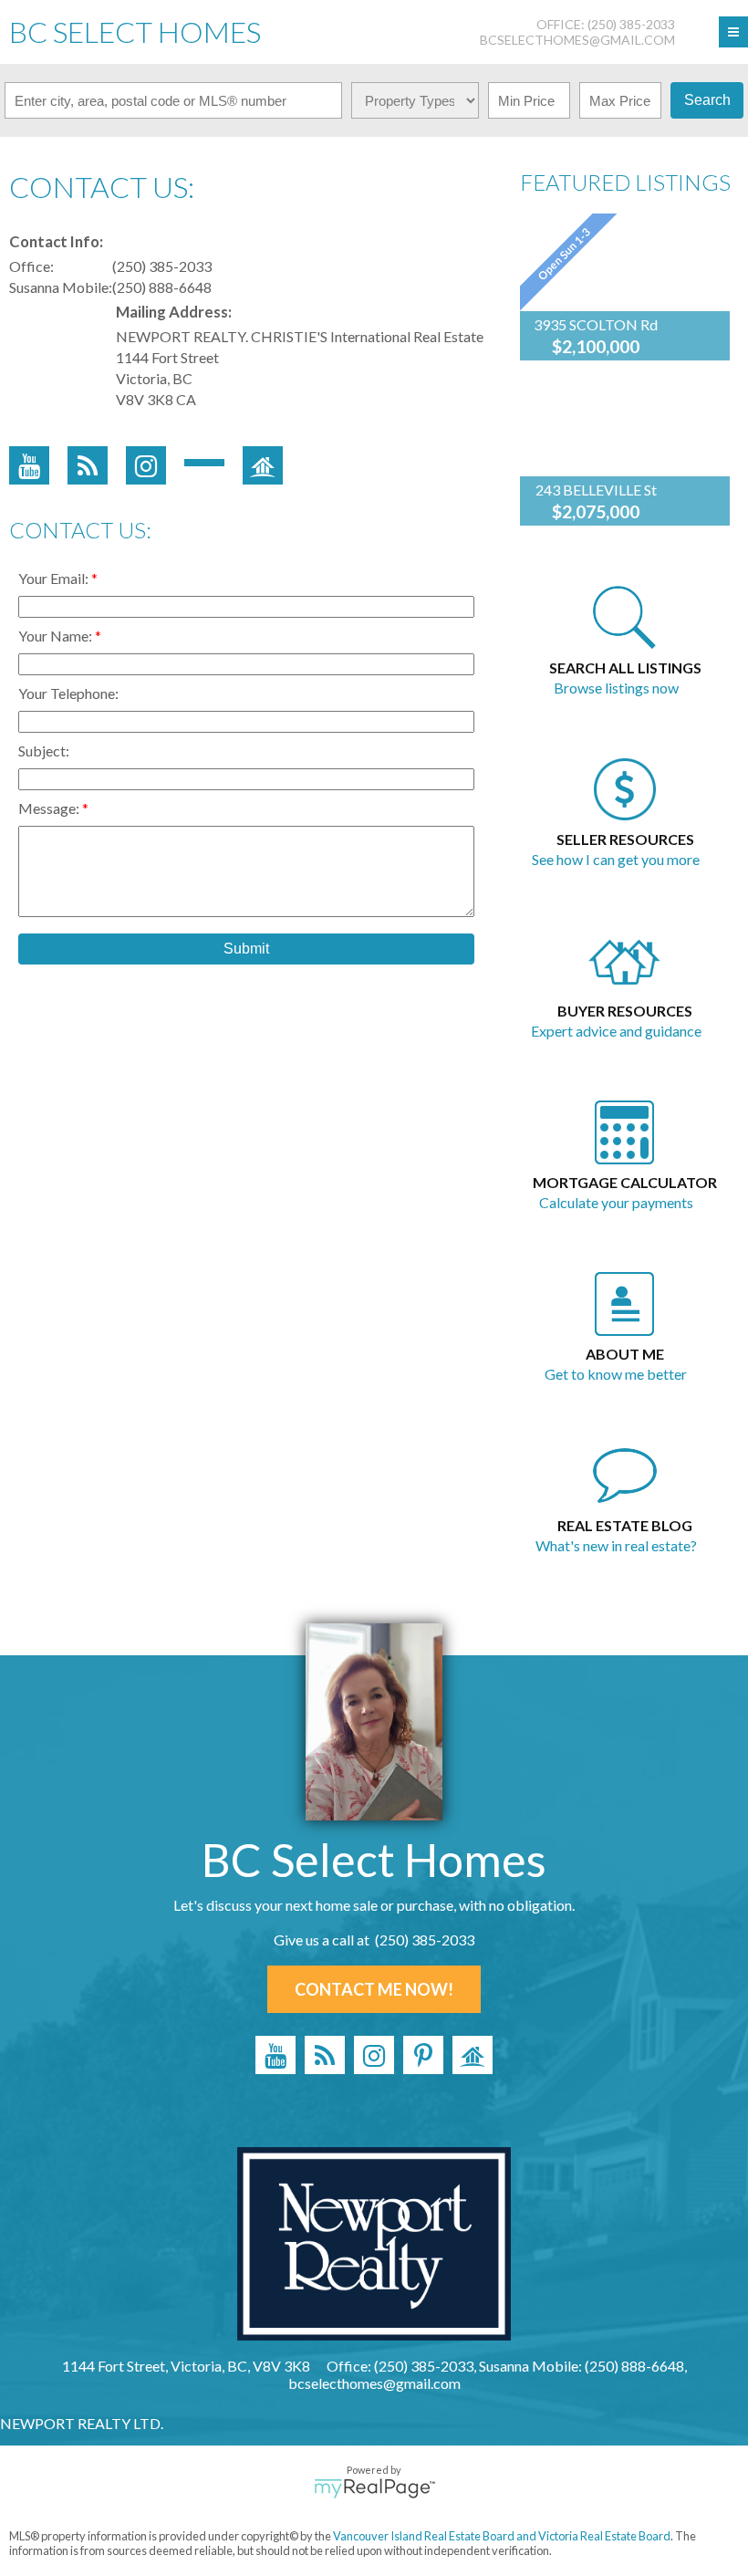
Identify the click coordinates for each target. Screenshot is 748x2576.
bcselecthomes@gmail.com (577, 40)
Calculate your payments (616, 1202)
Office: (31, 266)
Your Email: (55, 578)
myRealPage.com (374, 2488)
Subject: (44, 751)
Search (707, 100)
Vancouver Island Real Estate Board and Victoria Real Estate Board (502, 2536)
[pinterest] (423, 2055)
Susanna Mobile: (61, 287)
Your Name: (57, 636)
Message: (50, 808)
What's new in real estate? (616, 1545)
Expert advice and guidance (616, 1031)
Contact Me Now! (374, 1989)
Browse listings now (616, 688)
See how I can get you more (616, 859)
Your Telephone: (68, 693)
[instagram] (374, 2055)
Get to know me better (616, 1374)
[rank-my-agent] (473, 2055)
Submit (246, 949)
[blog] (325, 2055)
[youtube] (275, 2055)
